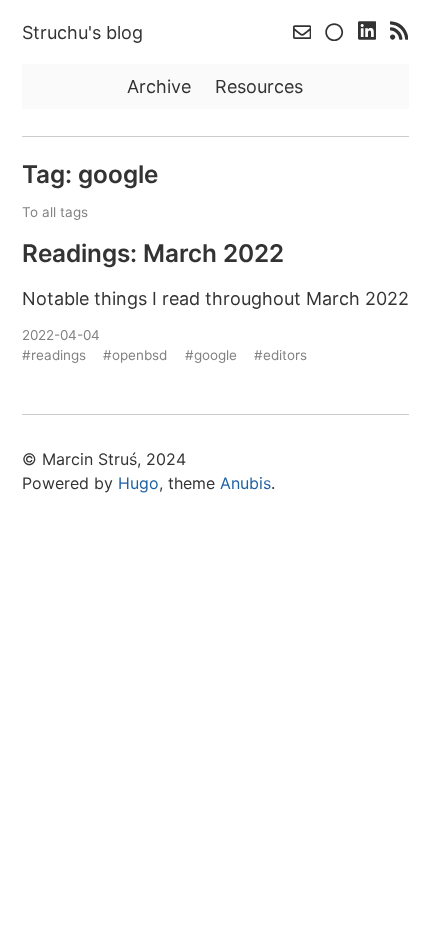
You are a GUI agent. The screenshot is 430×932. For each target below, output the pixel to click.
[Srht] (336, 32)
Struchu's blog (82, 32)
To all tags (55, 212)
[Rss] (399, 32)
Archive (159, 86)
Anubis (245, 483)
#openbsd (135, 355)
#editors (280, 355)
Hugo (138, 483)
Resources (259, 86)
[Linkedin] (369, 32)
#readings (54, 355)
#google (211, 355)
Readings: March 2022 (153, 253)
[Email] (304, 32)
